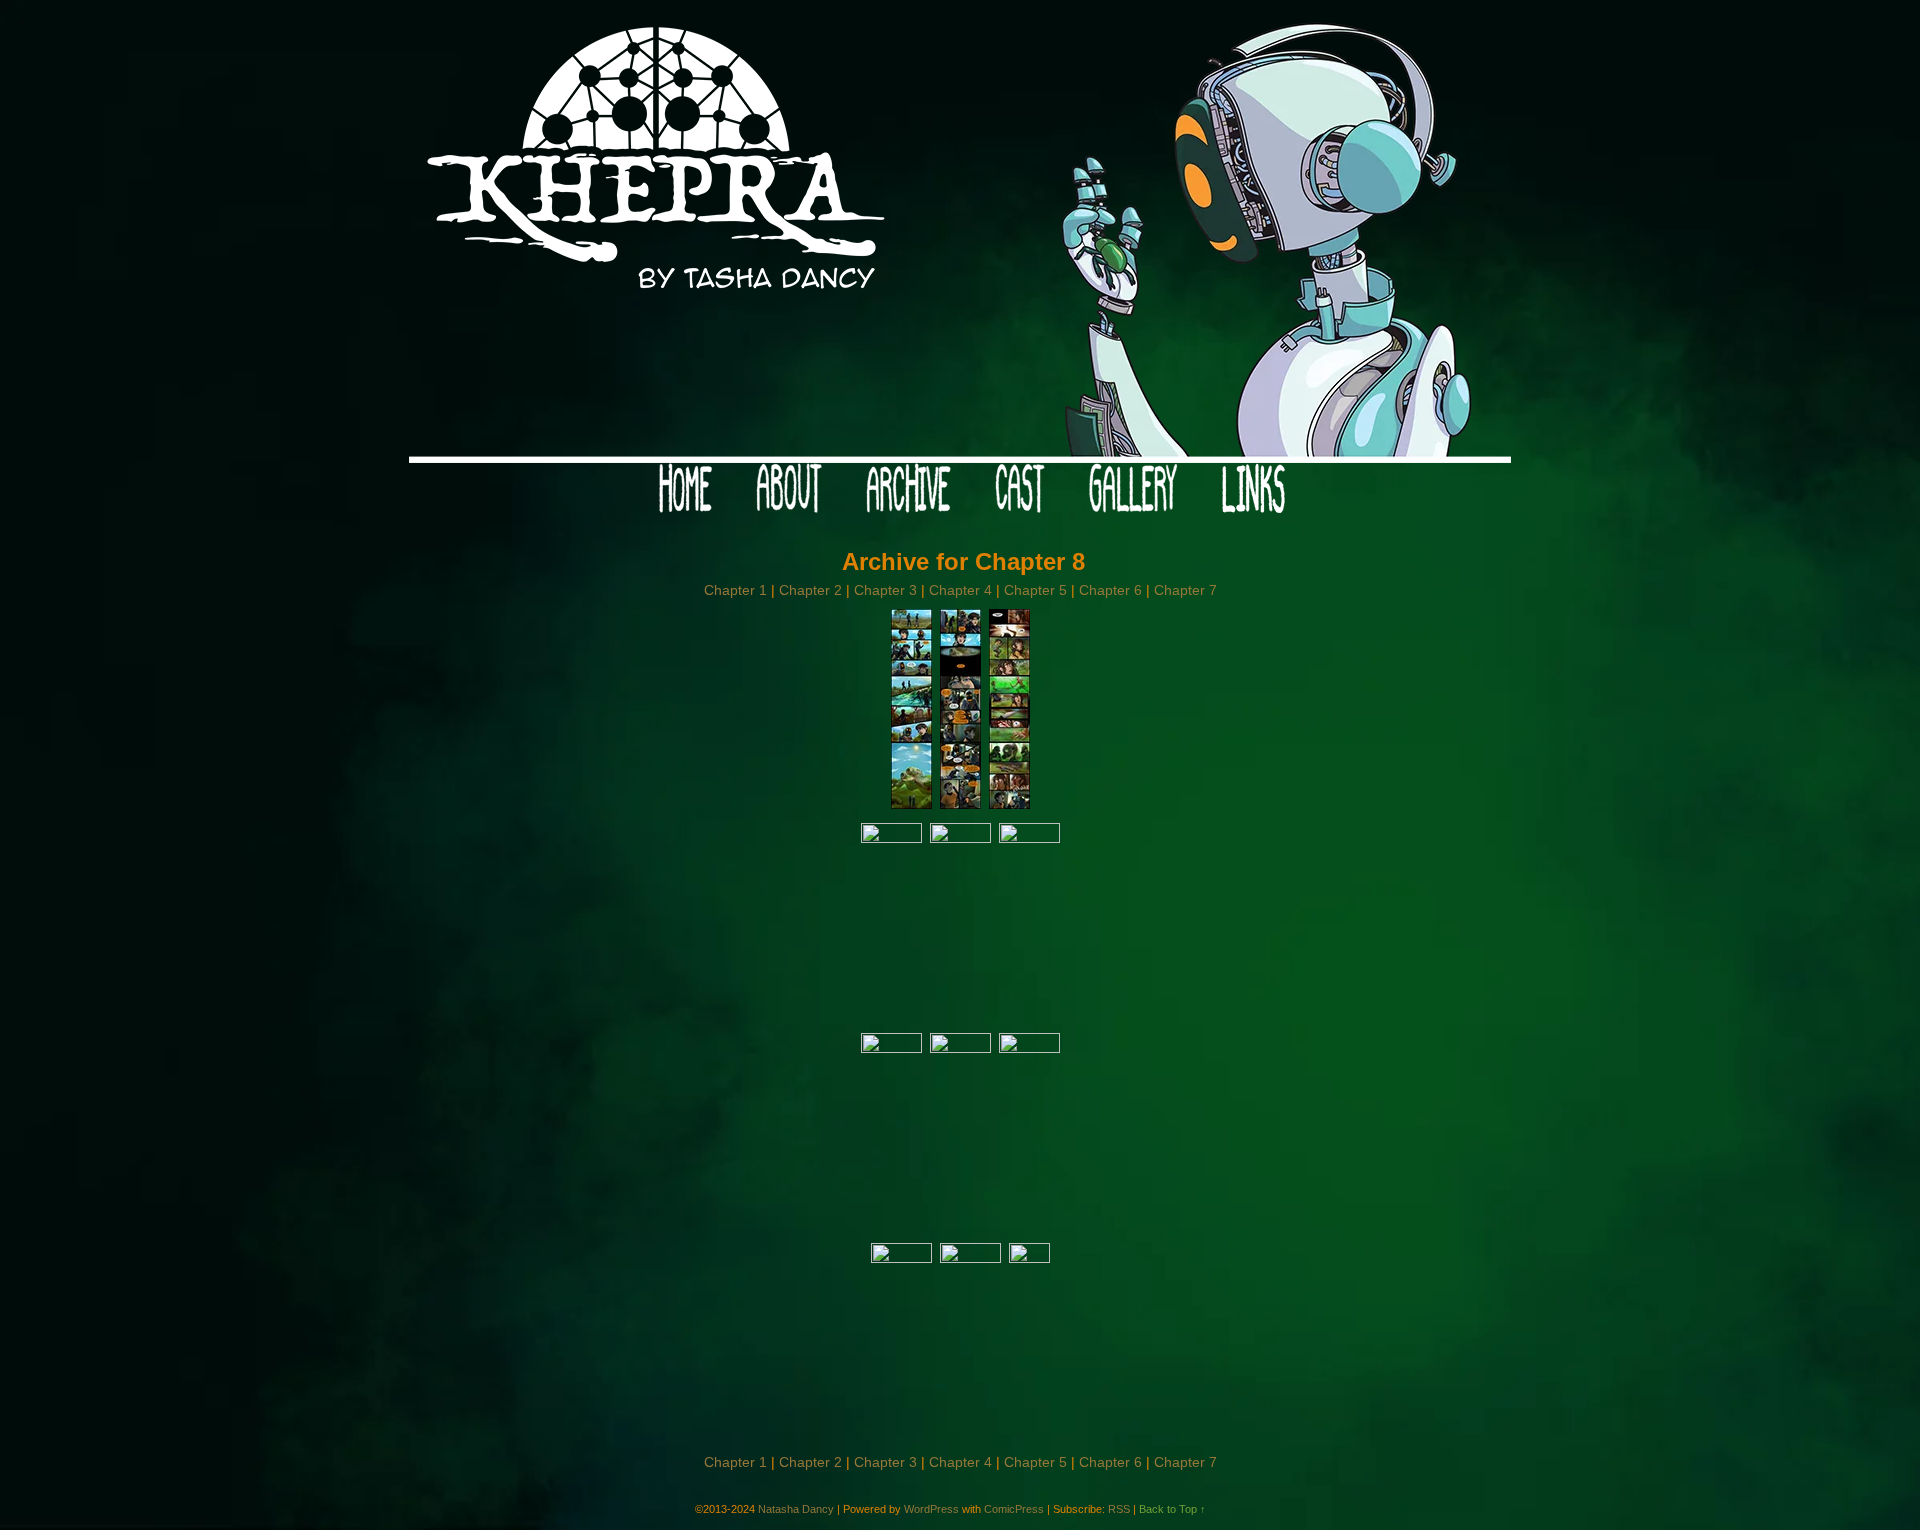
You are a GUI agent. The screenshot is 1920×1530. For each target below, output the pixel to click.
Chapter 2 (810, 590)
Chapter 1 (735, 590)
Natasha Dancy (796, 1509)
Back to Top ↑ (1172, 1509)
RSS (1119, 1509)
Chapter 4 (960, 590)
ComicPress (1014, 1509)
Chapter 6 (1110, 590)
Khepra (960, 236)
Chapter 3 (885, 590)
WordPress (931, 1509)
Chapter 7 (1185, 590)
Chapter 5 (1035, 590)
